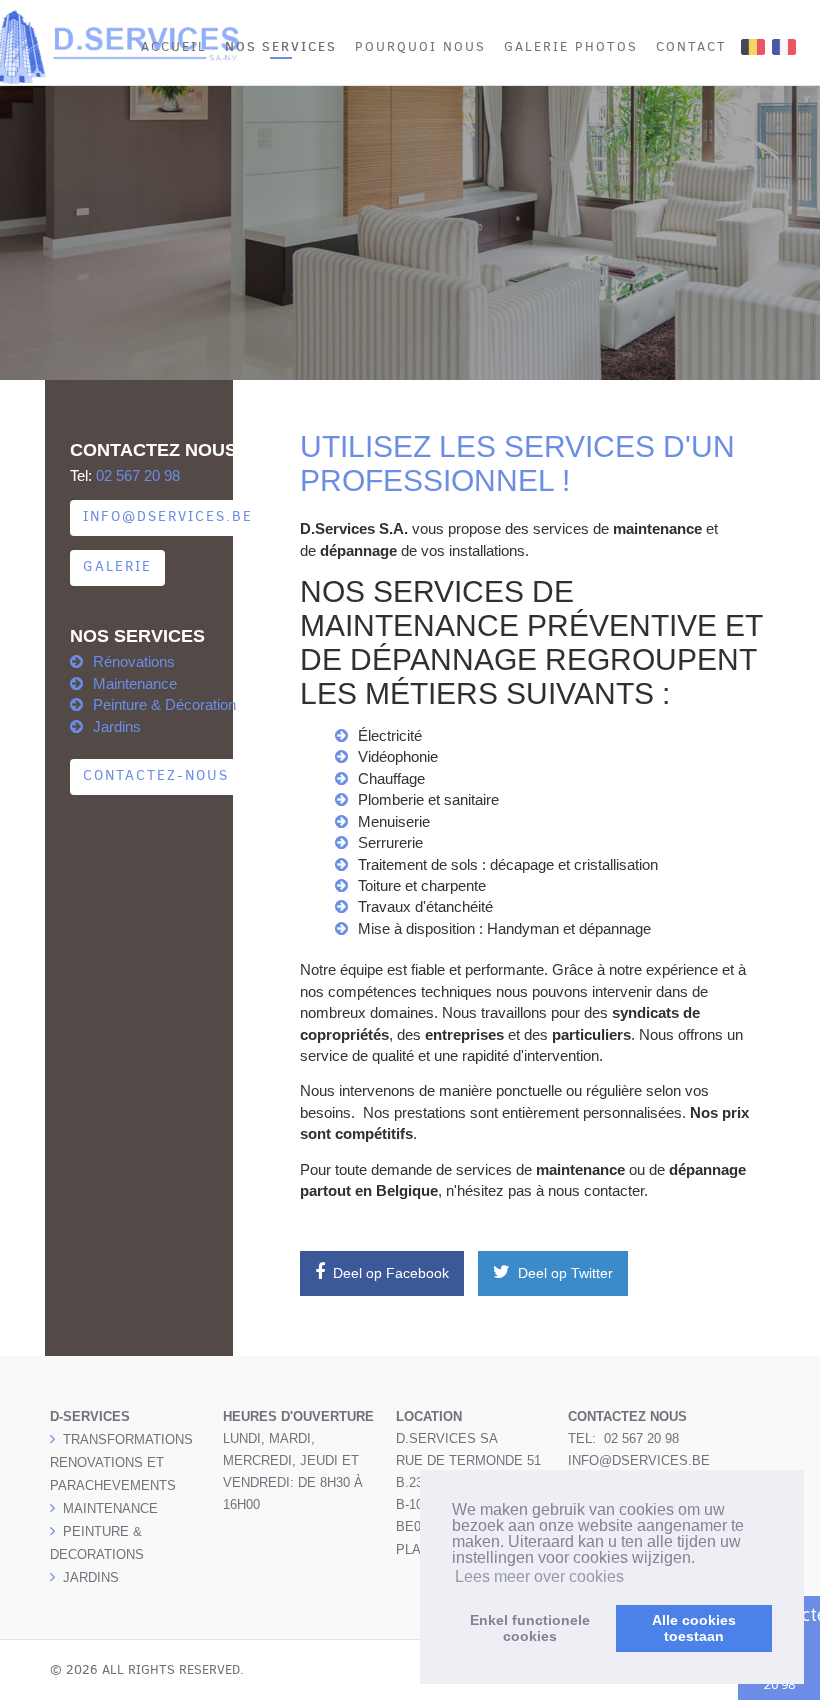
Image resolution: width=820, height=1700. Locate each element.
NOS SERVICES (281, 46)
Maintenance (135, 683)
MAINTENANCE (110, 1508)
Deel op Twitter (563, 1273)
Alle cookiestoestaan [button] (694, 1628)
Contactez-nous (156, 775)
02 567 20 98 (138, 475)
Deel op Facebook (389, 1273)
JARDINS (91, 1577)
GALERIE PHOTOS (571, 46)
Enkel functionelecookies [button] (530, 1628)
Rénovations (134, 661)
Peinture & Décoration (164, 704)
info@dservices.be (168, 516)
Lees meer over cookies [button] (539, 1576)
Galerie (117, 566)
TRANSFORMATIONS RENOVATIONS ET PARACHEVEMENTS (121, 1462)
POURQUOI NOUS (420, 46)
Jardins (117, 726)
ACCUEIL (174, 46)
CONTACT (691, 46)
